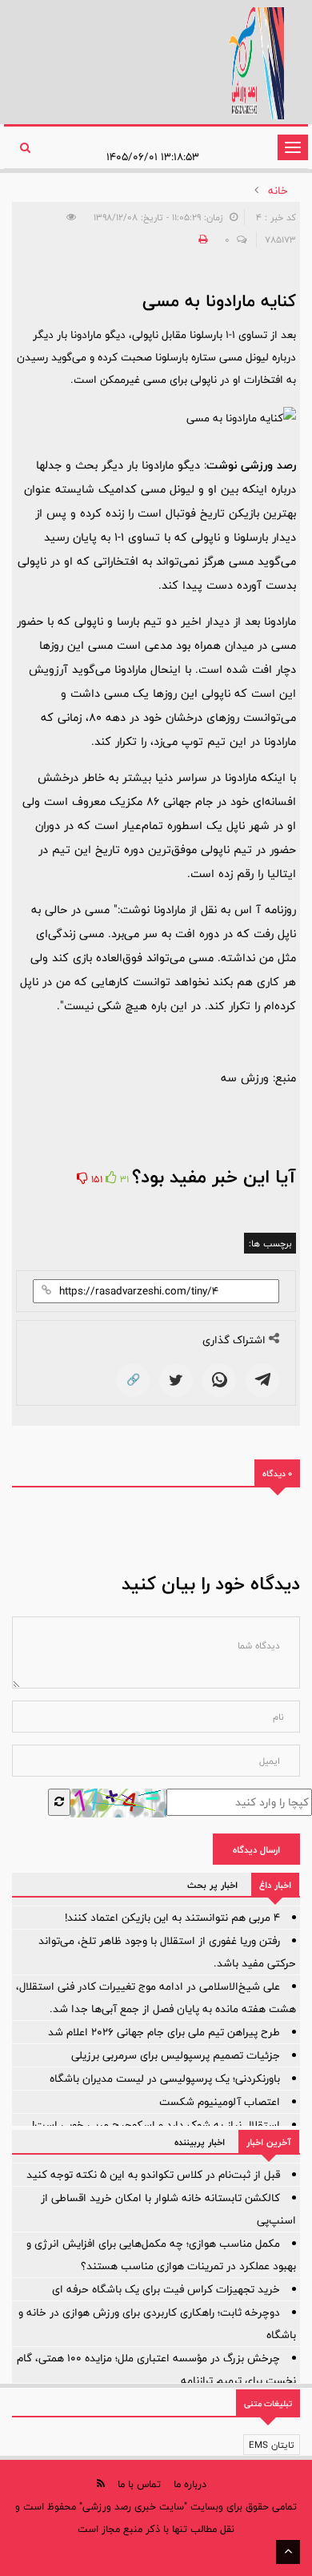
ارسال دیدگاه (256, 1849)
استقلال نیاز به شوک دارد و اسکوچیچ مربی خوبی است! (156, 2125)
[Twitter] (176, 1380)
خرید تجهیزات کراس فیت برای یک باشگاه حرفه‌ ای (166, 2289)
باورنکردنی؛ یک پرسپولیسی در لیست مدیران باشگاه (165, 2079)
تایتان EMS (272, 2445)
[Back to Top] (288, 2552)
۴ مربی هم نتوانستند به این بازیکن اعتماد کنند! (172, 1918)
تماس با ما (139, 2484)
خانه (278, 191)
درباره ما (190, 2484)
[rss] (101, 2483)
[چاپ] (201, 239)
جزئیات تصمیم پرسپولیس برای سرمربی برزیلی (176, 2055)
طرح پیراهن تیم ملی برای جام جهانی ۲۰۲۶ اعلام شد (164, 2032)
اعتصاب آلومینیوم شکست (220, 2102)
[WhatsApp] (219, 1380)
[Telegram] (262, 1380)
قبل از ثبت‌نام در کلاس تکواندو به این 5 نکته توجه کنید (153, 2175)
